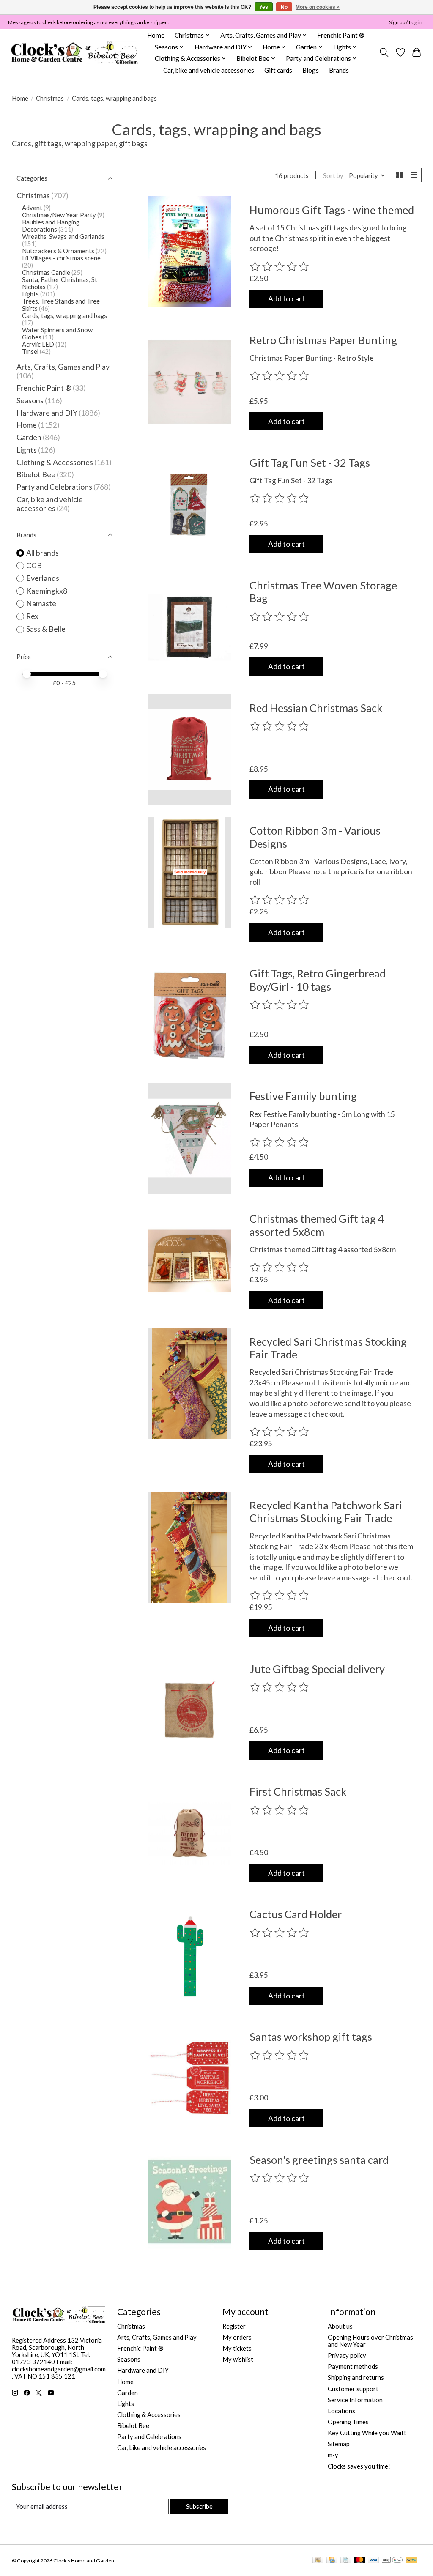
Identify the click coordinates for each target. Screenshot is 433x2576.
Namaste (41, 604)
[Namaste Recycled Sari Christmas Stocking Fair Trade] (189, 1384)
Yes (264, 7)
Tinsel (30, 352)
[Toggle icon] (384, 52)
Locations (341, 2411)
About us (340, 2326)
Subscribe (199, 2506)
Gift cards (278, 70)
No (284, 7)
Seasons (31, 401)
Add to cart (286, 299)
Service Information (355, 2400)
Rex (32, 616)
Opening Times (348, 2422)
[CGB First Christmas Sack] (189, 1834)
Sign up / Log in (406, 22)
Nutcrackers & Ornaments (58, 251)
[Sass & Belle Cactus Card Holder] (189, 1956)
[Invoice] (346, 2561)
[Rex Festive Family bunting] (189, 1138)
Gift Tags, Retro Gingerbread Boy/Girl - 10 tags (318, 980)
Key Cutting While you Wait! (367, 2433)
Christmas (50, 98)
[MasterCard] (359, 2561)
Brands (339, 70)
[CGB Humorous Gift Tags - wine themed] (189, 252)
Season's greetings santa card (319, 2160)
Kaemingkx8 (47, 591)
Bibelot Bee (36, 475)
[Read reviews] (280, 267)
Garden (29, 437)
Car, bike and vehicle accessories (209, 70)
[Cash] (318, 2561)
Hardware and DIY (47, 413)
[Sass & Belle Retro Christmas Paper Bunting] (189, 382)
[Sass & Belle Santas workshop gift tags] (189, 2079)
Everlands (43, 578)
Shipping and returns (356, 2378)
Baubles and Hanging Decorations (51, 226)
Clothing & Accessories (55, 462)
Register (234, 2326)
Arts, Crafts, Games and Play (63, 367)
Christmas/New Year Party (59, 215)
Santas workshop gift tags (311, 2037)
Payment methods (353, 2367)
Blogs (311, 70)
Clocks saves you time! (359, 2466)
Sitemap (339, 2444)
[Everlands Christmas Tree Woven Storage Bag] (189, 627)
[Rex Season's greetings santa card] (189, 2202)
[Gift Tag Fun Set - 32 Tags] (189, 505)
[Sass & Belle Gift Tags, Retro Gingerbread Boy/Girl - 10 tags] (189, 1016)
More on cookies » (318, 7)
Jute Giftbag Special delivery (317, 1669)
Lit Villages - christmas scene (61, 258)
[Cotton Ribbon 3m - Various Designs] (189, 873)
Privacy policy (347, 2356)
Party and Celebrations (54, 487)
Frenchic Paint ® (341, 35)
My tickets (237, 2348)
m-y (333, 2455)
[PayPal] (411, 2561)
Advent (32, 208)
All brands (42, 553)
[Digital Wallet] (392, 2561)
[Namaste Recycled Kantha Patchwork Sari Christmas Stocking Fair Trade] (189, 1547)
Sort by (333, 176)
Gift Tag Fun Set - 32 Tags (310, 463)
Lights (30, 294)
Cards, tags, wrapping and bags (64, 316)
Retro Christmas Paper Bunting (323, 340)
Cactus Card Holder (296, 1914)
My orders (237, 2337)
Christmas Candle (46, 272)
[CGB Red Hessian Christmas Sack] (189, 750)
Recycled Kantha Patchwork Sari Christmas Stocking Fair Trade (326, 1511)
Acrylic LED (38, 344)
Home (156, 35)
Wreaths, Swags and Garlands (63, 237)
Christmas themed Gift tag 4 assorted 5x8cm (317, 1225)
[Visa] (373, 2561)
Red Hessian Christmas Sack (316, 708)
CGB (34, 565)
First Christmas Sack (298, 1791)
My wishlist (238, 2359)
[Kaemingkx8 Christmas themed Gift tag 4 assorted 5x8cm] (189, 1261)
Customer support (353, 2389)
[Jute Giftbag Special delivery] (189, 1711)
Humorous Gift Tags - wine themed (332, 210)
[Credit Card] (332, 2561)
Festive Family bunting (303, 1096)
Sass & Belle (46, 629)
